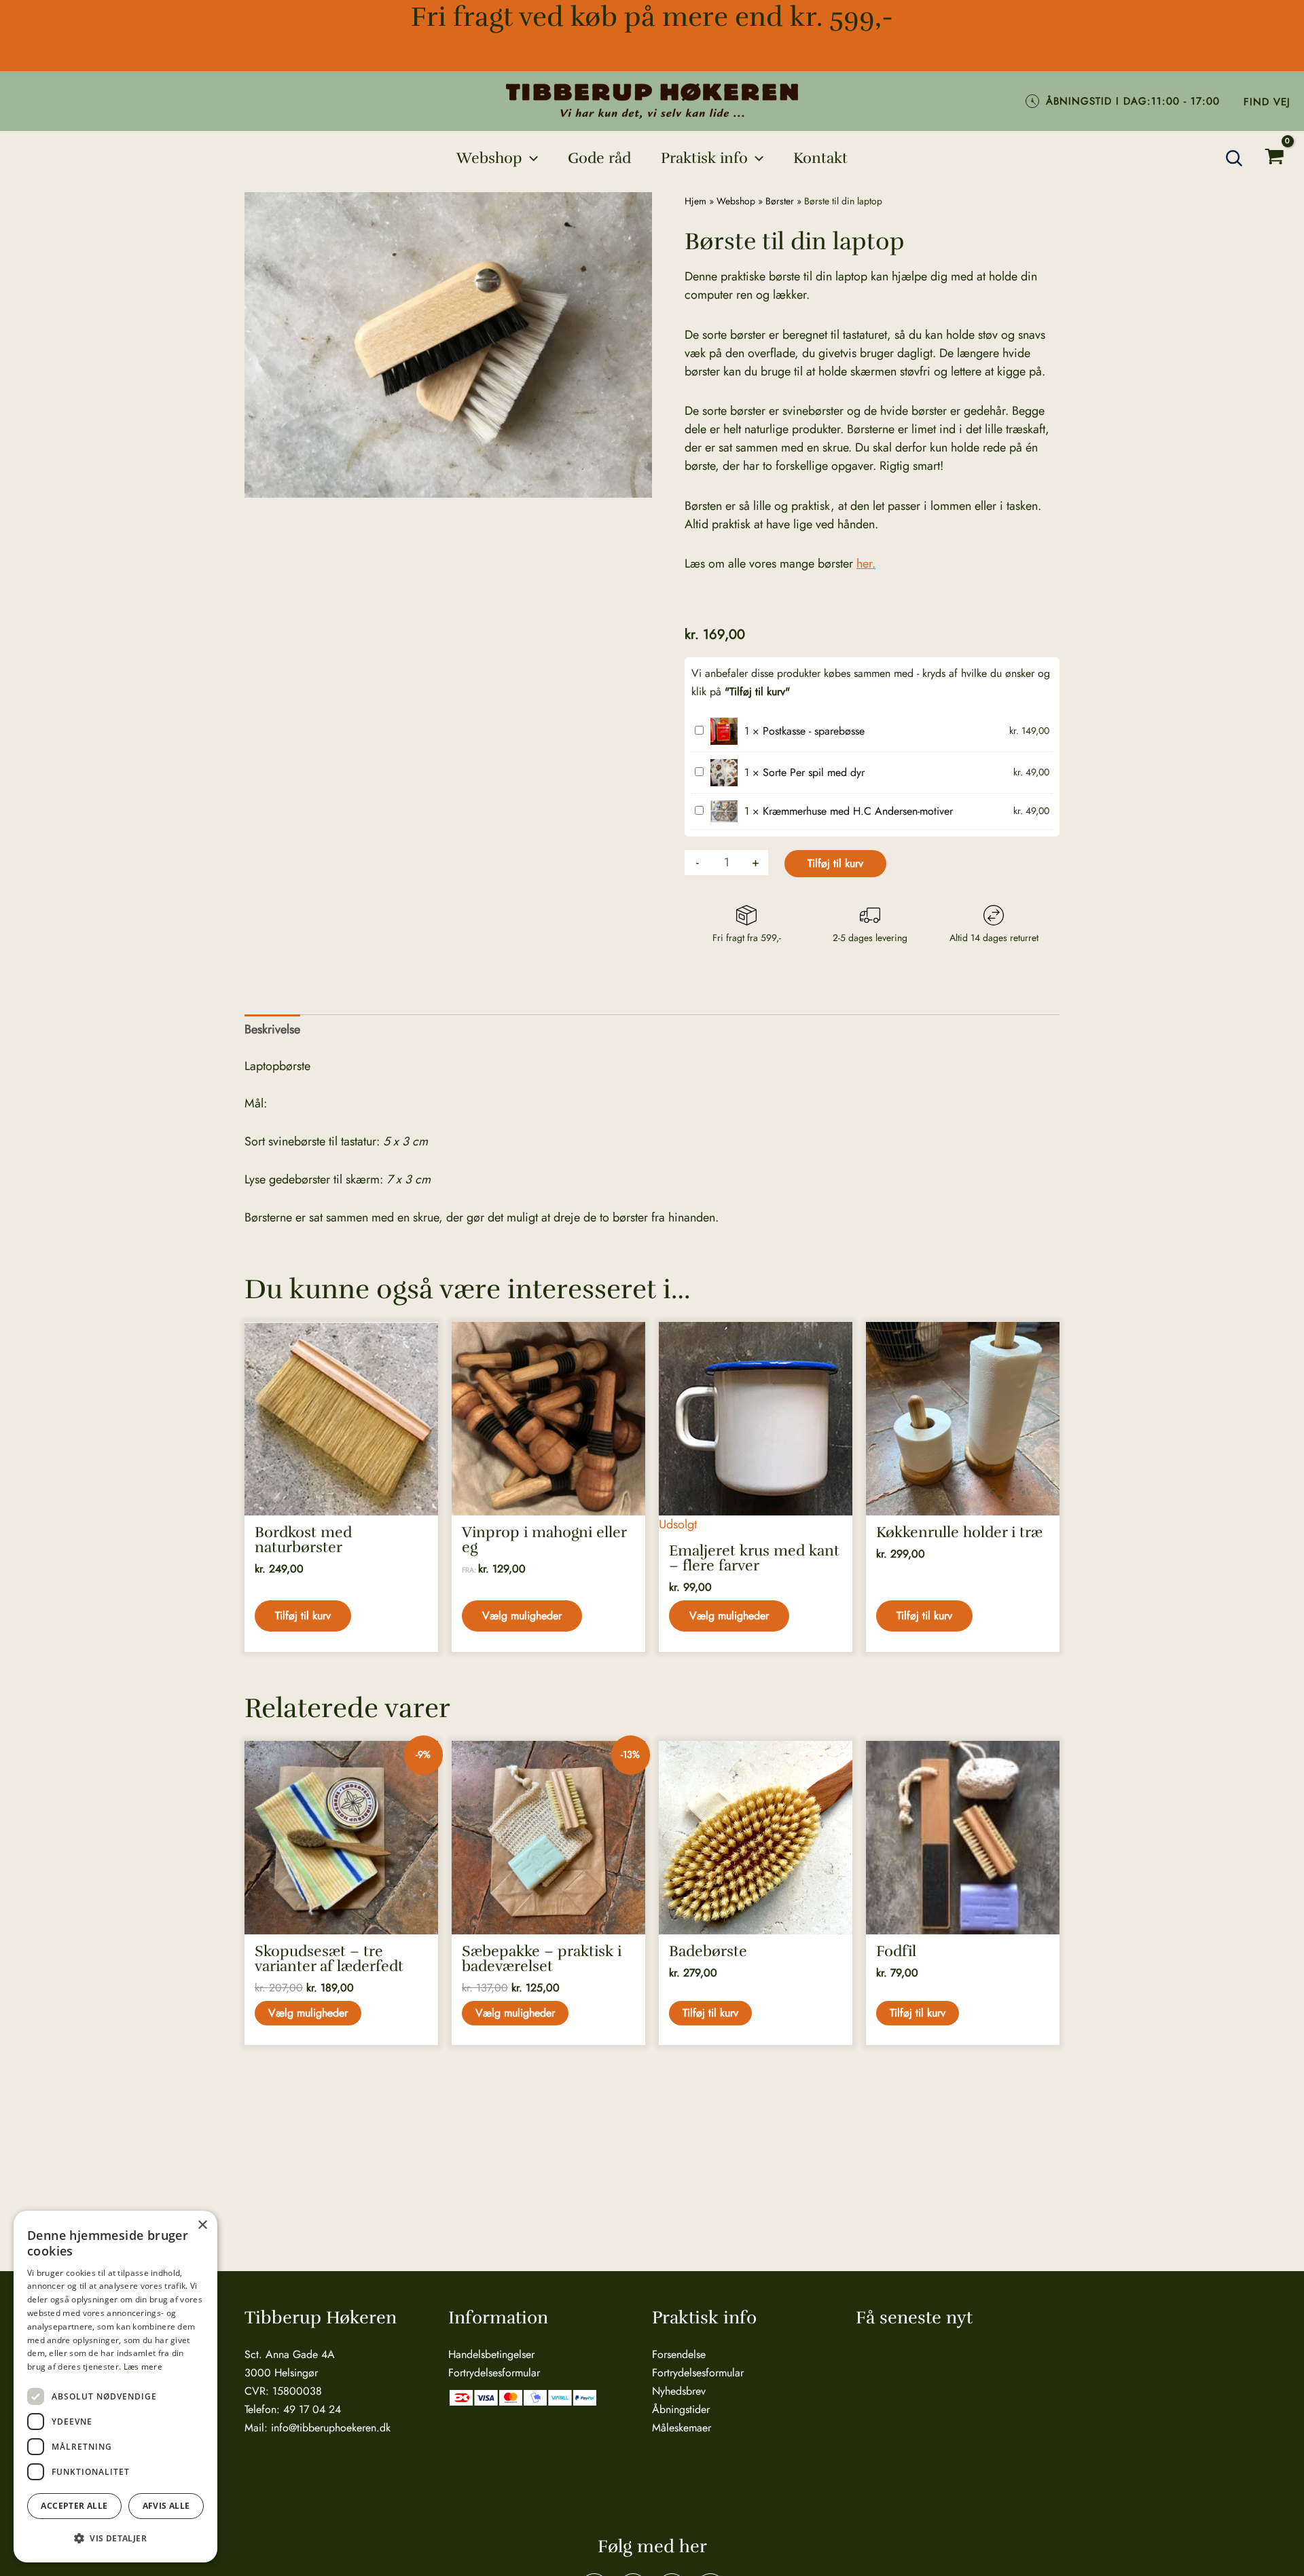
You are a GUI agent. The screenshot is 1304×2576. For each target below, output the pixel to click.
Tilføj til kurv (835, 863)
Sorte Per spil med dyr (814, 772)
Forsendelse (679, 2354)
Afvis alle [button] (166, 2506)
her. (866, 564)
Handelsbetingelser (491, 2354)
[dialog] (115, 2387)
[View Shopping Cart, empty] (1274, 159)
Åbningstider (681, 2409)
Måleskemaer (682, 2428)
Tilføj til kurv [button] (303, 1616)
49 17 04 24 (312, 2409)
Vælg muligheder (522, 1616)
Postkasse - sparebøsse (814, 731)
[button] (530, 158)
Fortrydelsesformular (494, 2373)
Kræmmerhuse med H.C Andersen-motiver (858, 811)
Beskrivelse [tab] (272, 1029)
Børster (780, 201)
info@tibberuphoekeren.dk (331, 2428)
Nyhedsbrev (679, 2391)
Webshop (736, 201)
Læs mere (143, 2367)
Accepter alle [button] (74, 2506)
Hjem (695, 201)
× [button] (202, 2225)
